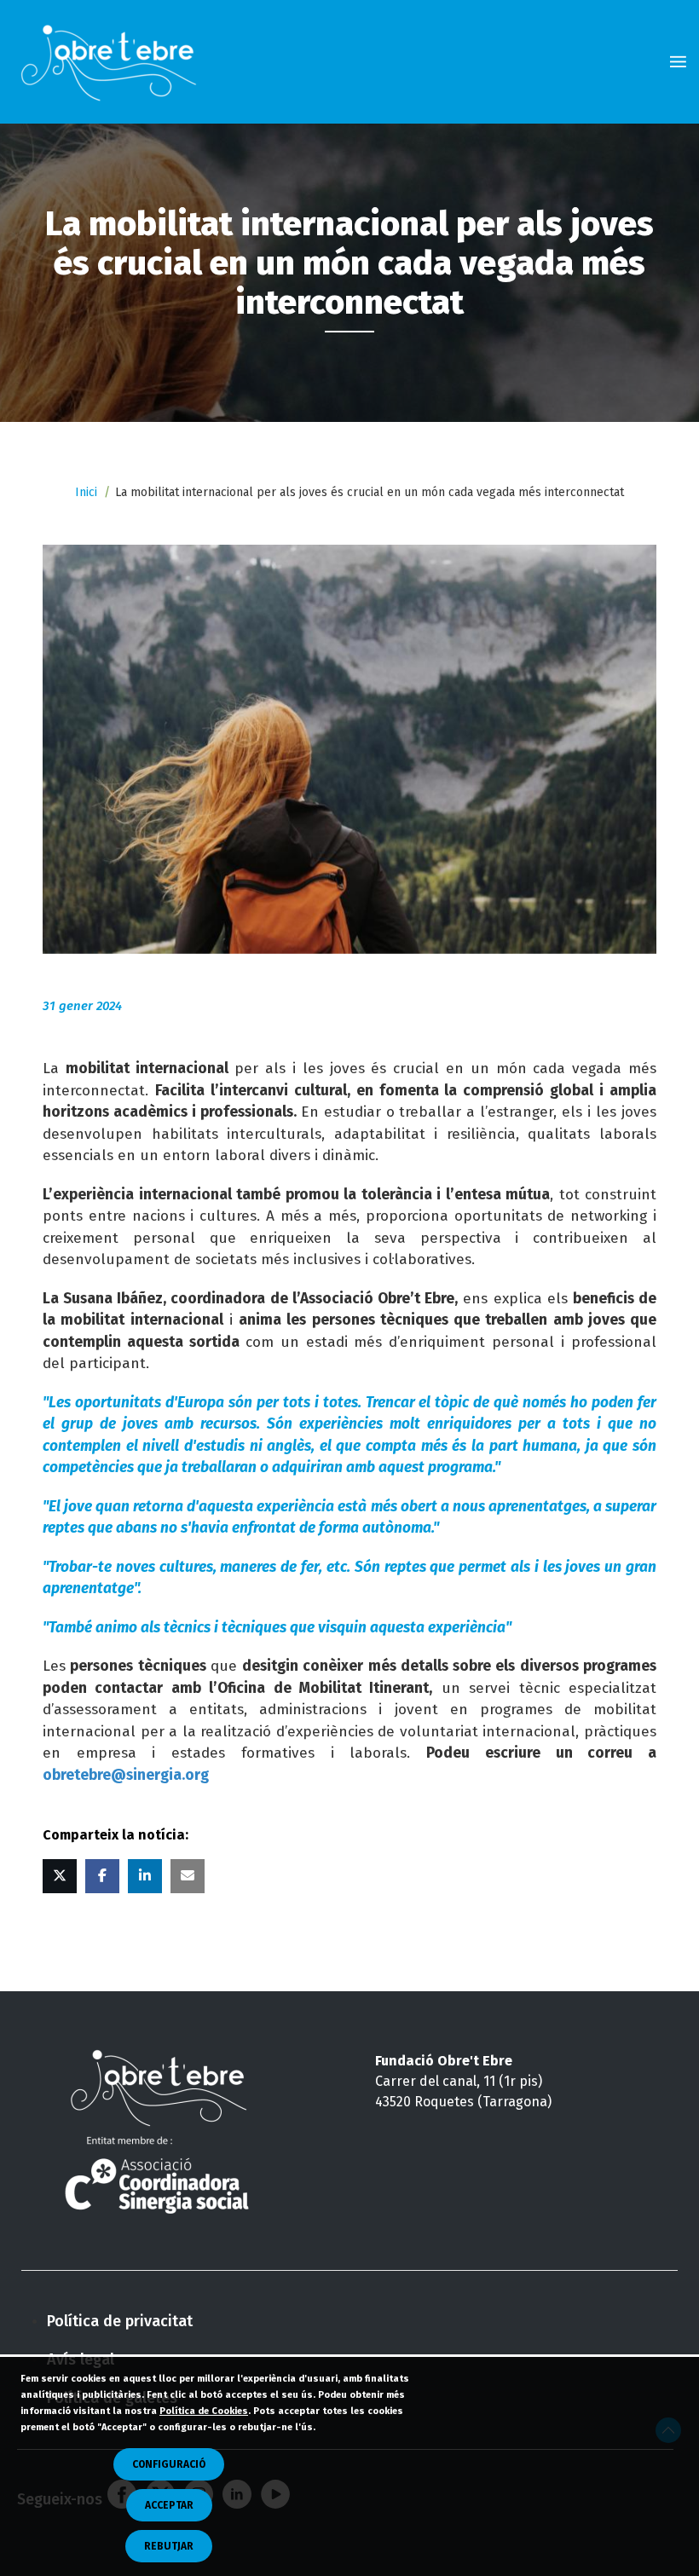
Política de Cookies (204, 2411)
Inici (86, 492)
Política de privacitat (120, 2321)
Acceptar (169, 2505)
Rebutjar (169, 2546)
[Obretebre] (113, 62)
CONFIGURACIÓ (169, 2464)
